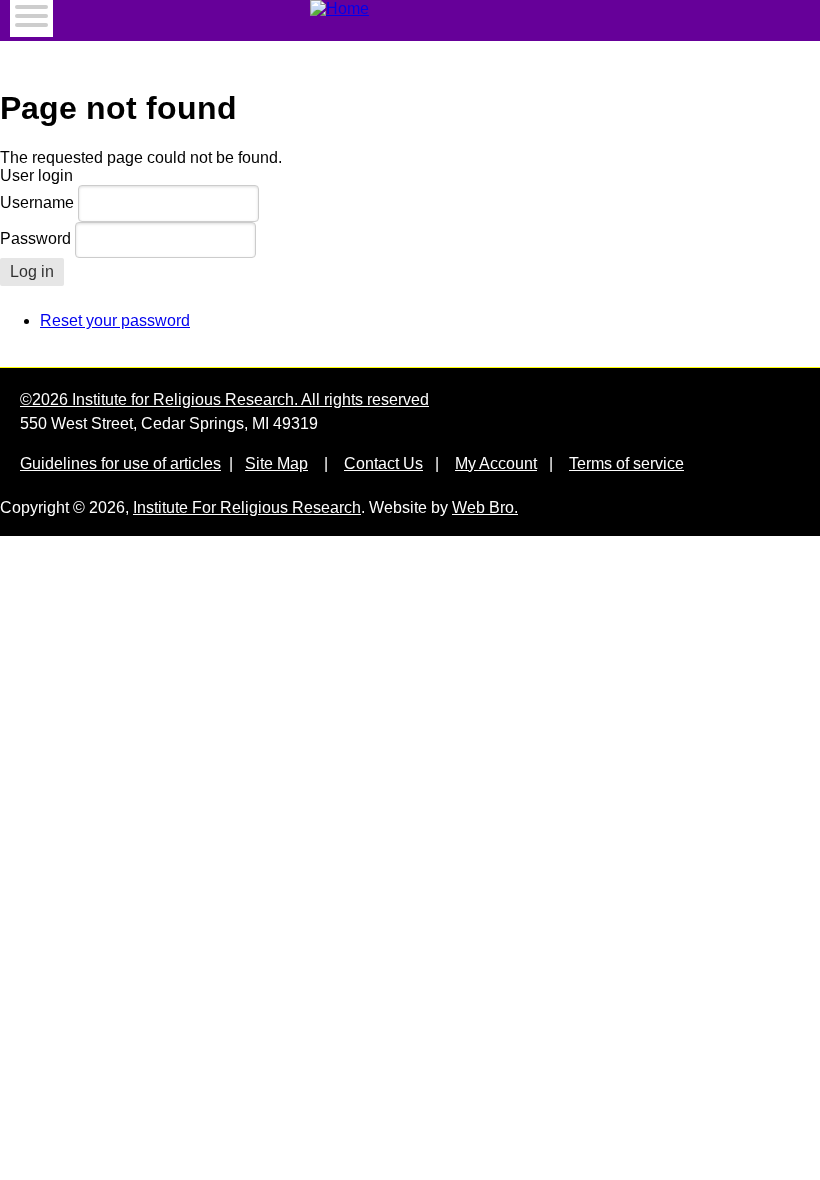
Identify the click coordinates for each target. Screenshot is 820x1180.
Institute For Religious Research (247, 507)
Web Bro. (485, 507)
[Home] (410, 9)
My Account (496, 463)
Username (37, 202)
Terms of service (626, 463)
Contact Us (383, 463)
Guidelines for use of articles (120, 463)
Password (35, 238)
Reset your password (115, 320)
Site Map (276, 463)
